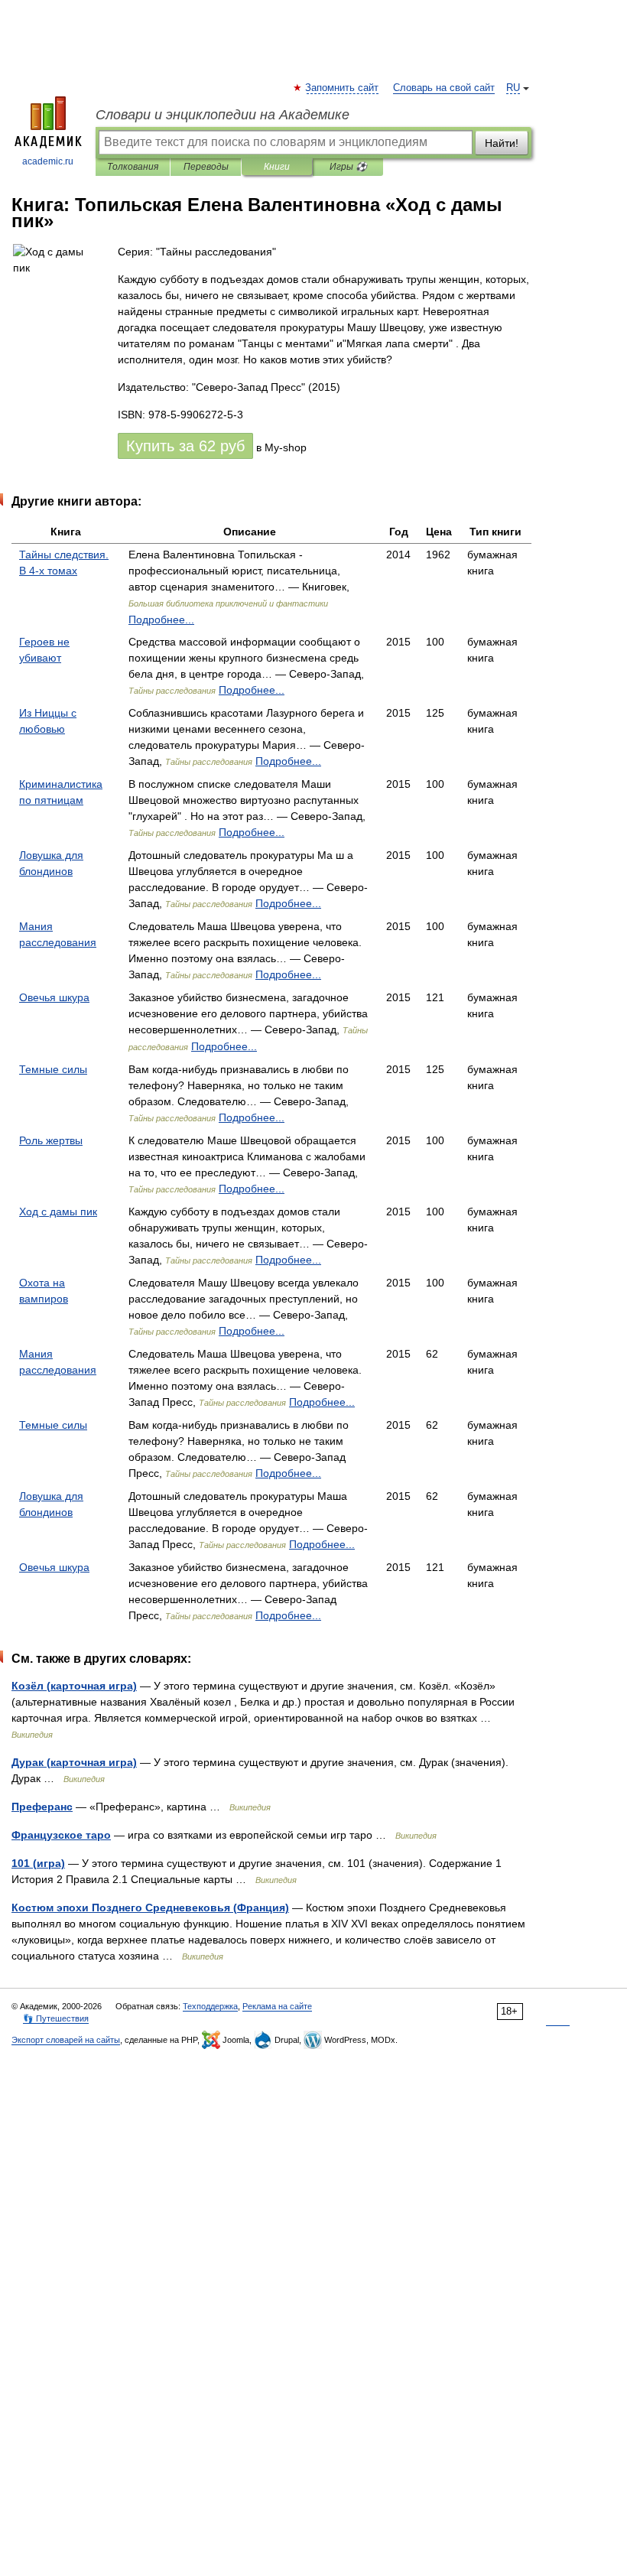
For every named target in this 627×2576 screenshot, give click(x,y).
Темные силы (53, 1069)
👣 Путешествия (56, 2018)
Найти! (502, 143)
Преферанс (42, 1807)
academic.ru (48, 161)
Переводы (206, 167)
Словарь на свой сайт (444, 88)
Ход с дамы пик (58, 1212)
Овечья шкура (54, 997)
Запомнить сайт (343, 88)
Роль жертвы (51, 1140)
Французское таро (61, 1835)
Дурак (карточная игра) (74, 1762)
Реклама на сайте (277, 2006)
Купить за (185, 446)
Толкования (133, 167)
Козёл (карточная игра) (74, 1686)
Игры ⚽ (348, 167)
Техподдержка (210, 2006)
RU (513, 88)
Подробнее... (161, 620)
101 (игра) (38, 1863)
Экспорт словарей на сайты (66, 2040)
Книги (277, 167)
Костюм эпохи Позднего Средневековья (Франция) (150, 1908)
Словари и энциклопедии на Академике (223, 115)
